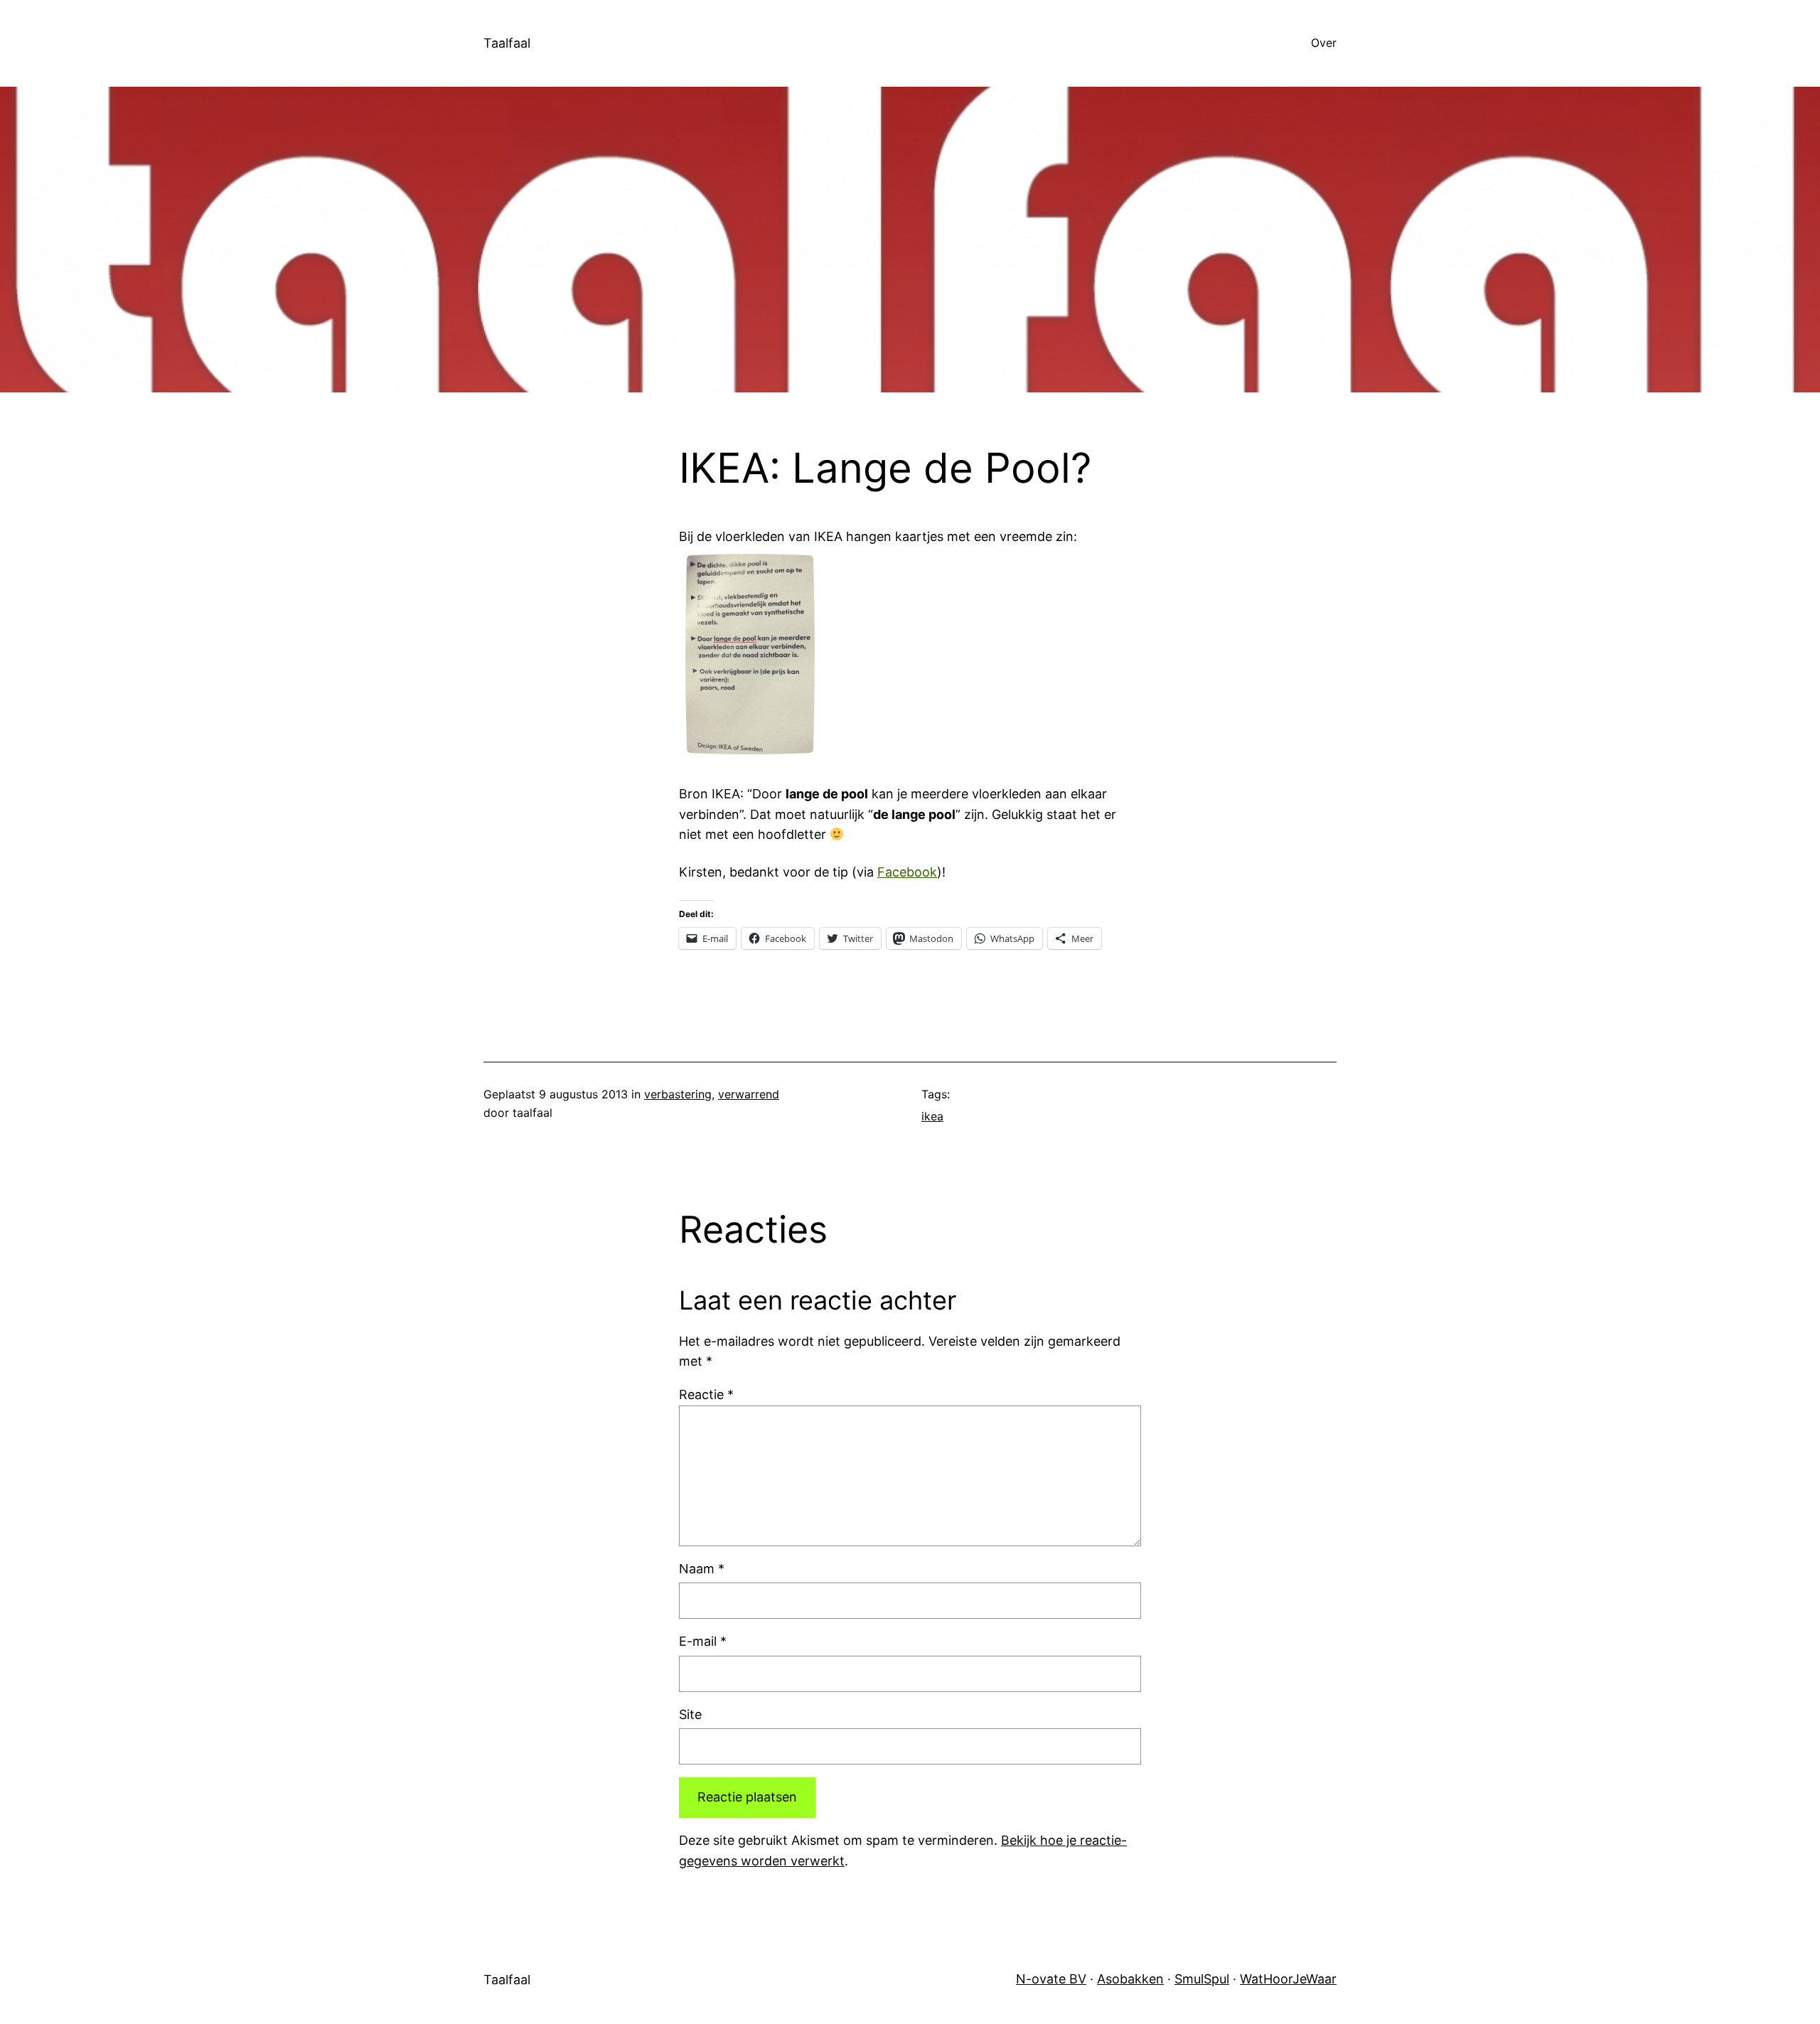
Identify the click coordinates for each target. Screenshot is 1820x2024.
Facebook (907, 872)
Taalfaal (507, 43)
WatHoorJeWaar (1288, 1979)
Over (1324, 43)
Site (690, 1714)
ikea (932, 1116)
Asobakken (1130, 1979)
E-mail (703, 1641)
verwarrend (749, 1094)
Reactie (706, 1394)
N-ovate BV (1051, 1979)
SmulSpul (1202, 1979)
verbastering (678, 1094)
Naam (702, 1569)
